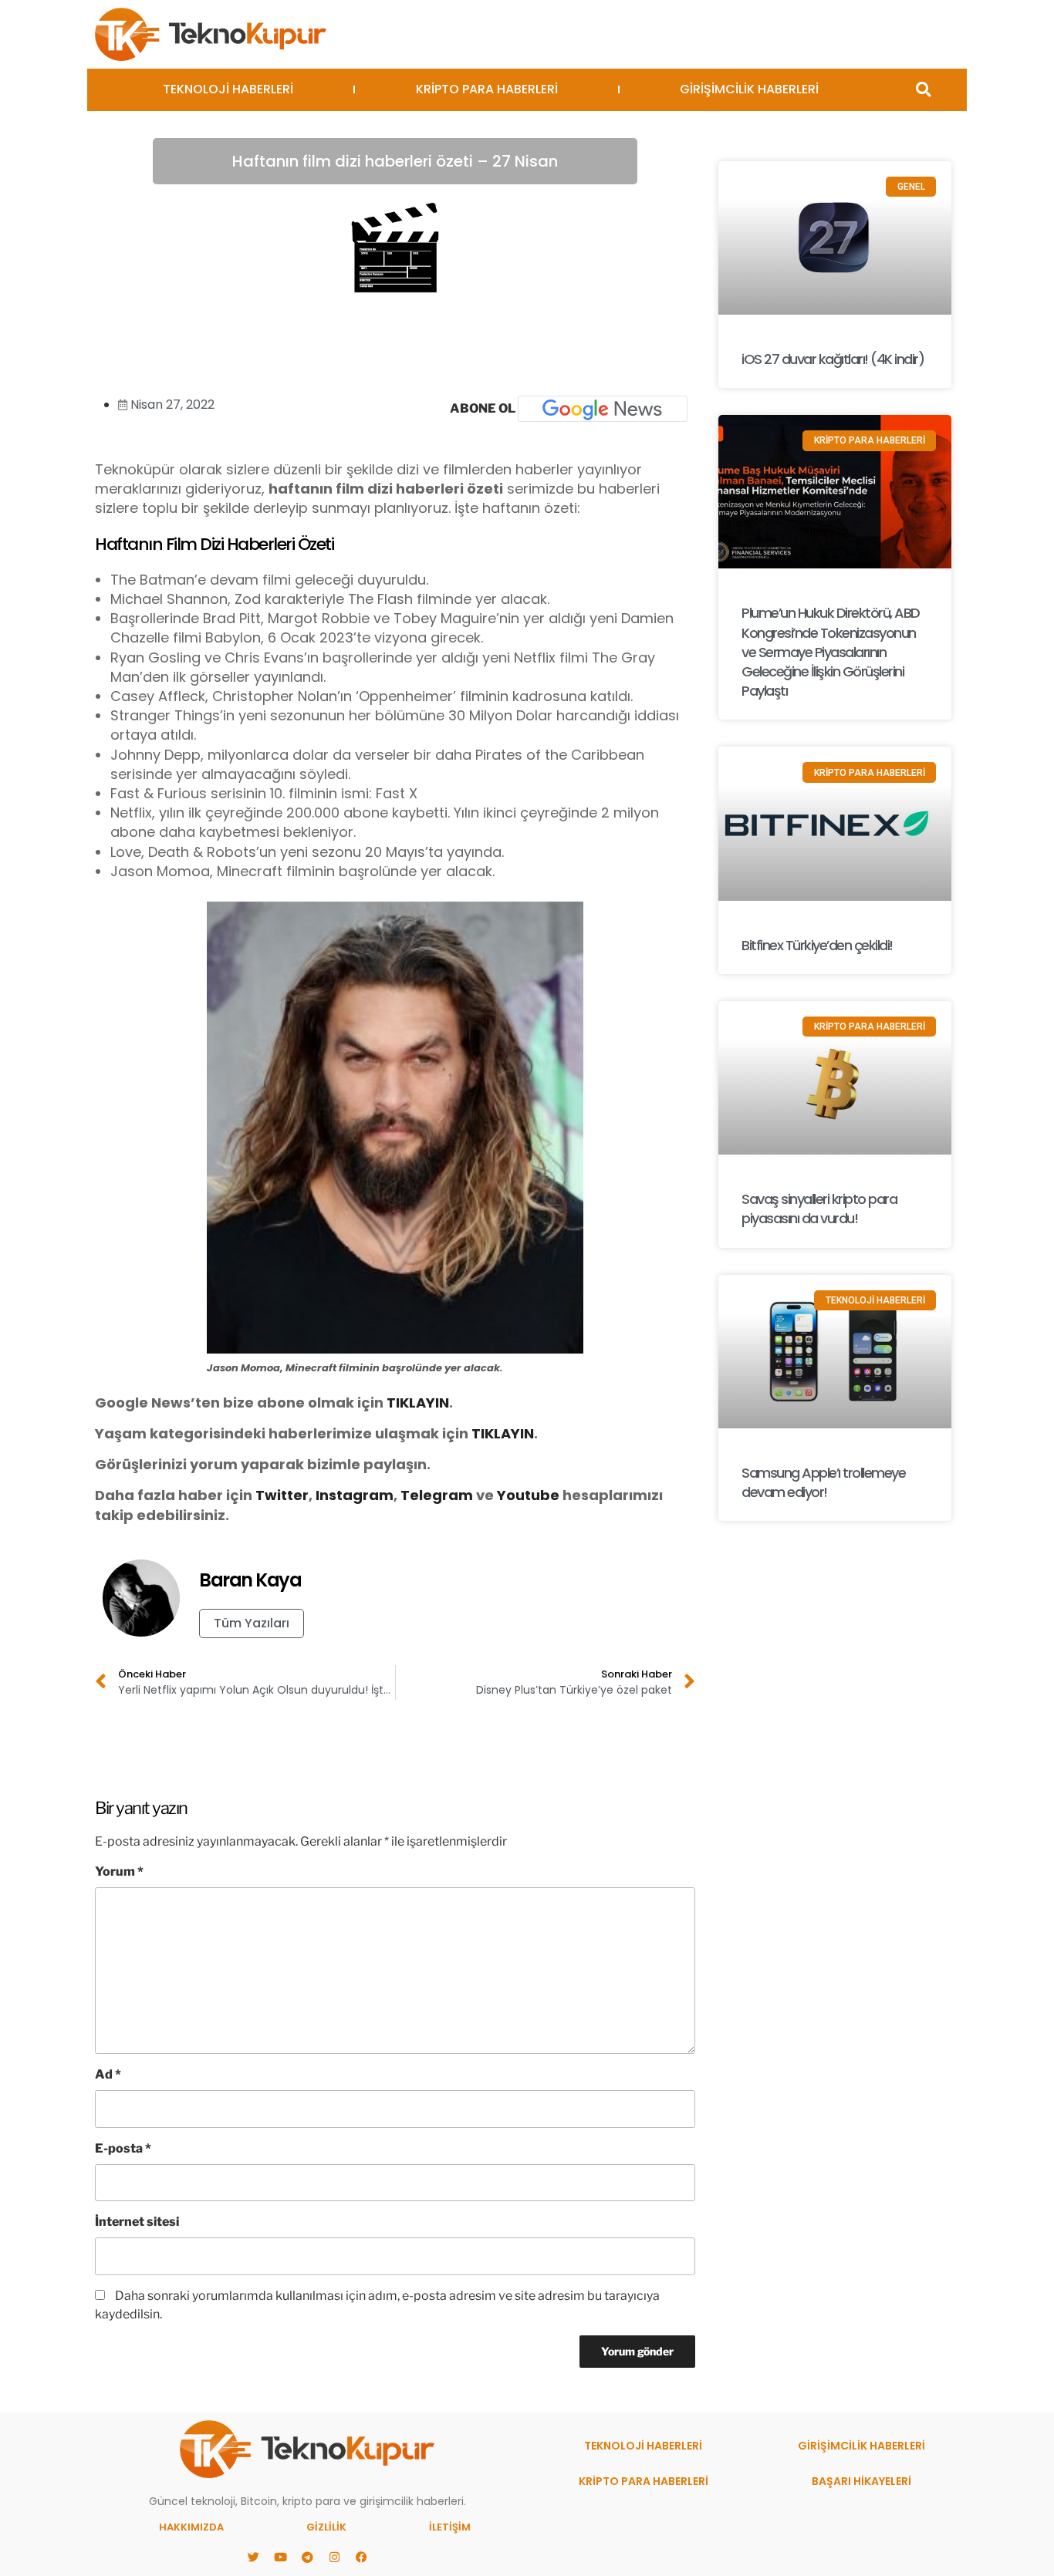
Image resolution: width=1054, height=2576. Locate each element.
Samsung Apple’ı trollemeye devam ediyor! (823, 1482)
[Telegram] (307, 2557)
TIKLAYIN (418, 1403)
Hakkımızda (191, 2527)
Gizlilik (326, 2527)
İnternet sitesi (137, 2222)
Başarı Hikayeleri (861, 2481)
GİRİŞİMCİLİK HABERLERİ (749, 89)
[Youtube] (280, 2557)
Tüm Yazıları (252, 1623)
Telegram (437, 1495)
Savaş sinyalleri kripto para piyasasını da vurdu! (819, 1209)
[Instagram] (334, 2557)
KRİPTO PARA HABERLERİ (487, 89)
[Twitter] (253, 2557)
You (511, 1495)
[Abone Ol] (603, 409)
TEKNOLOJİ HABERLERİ (228, 89)
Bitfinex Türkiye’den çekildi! (817, 945)
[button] (923, 90)
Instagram (355, 1495)
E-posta (123, 2148)
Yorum (119, 1871)
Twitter (282, 1495)
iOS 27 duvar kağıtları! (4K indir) (833, 359)
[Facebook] (361, 2557)
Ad (108, 2074)
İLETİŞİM (450, 2527)
